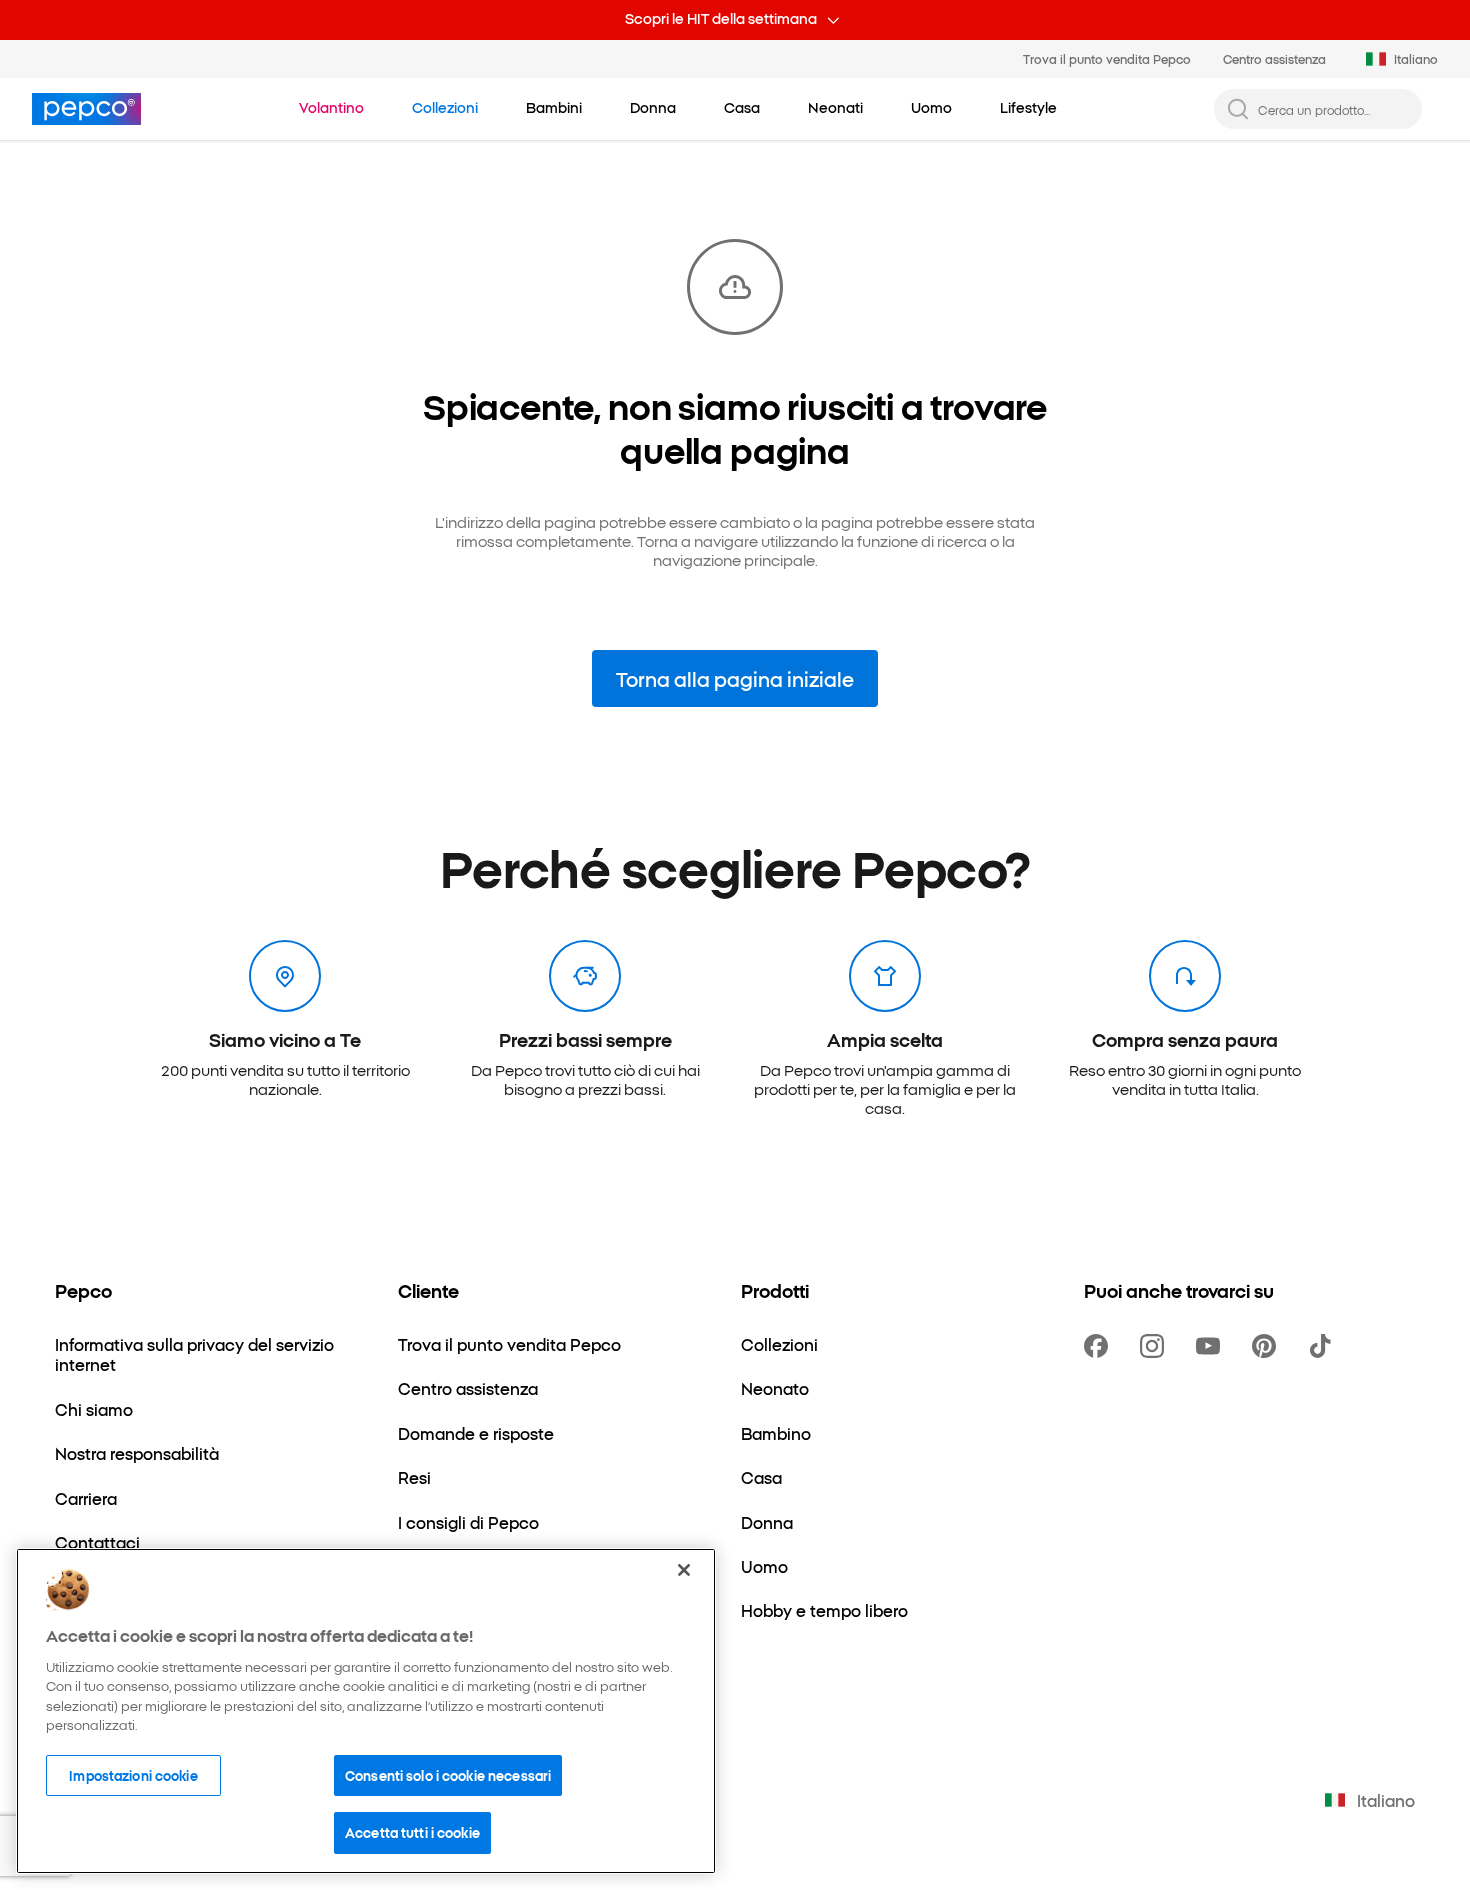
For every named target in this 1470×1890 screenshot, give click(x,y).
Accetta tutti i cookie (412, 1832)
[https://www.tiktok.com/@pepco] (1324, 1346)
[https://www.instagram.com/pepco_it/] (1156, 1346)
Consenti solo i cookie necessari (448, 1775)
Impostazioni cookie (133, 1775)
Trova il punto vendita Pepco (1107, 58)
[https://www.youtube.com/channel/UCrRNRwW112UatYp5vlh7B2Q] (1212, 1346)
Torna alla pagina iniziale (735, 678)
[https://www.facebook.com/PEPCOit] (1100, 1346)
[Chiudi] (684, 1570)
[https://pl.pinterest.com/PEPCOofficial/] (1268, 1346)
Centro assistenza (1274, 58)
